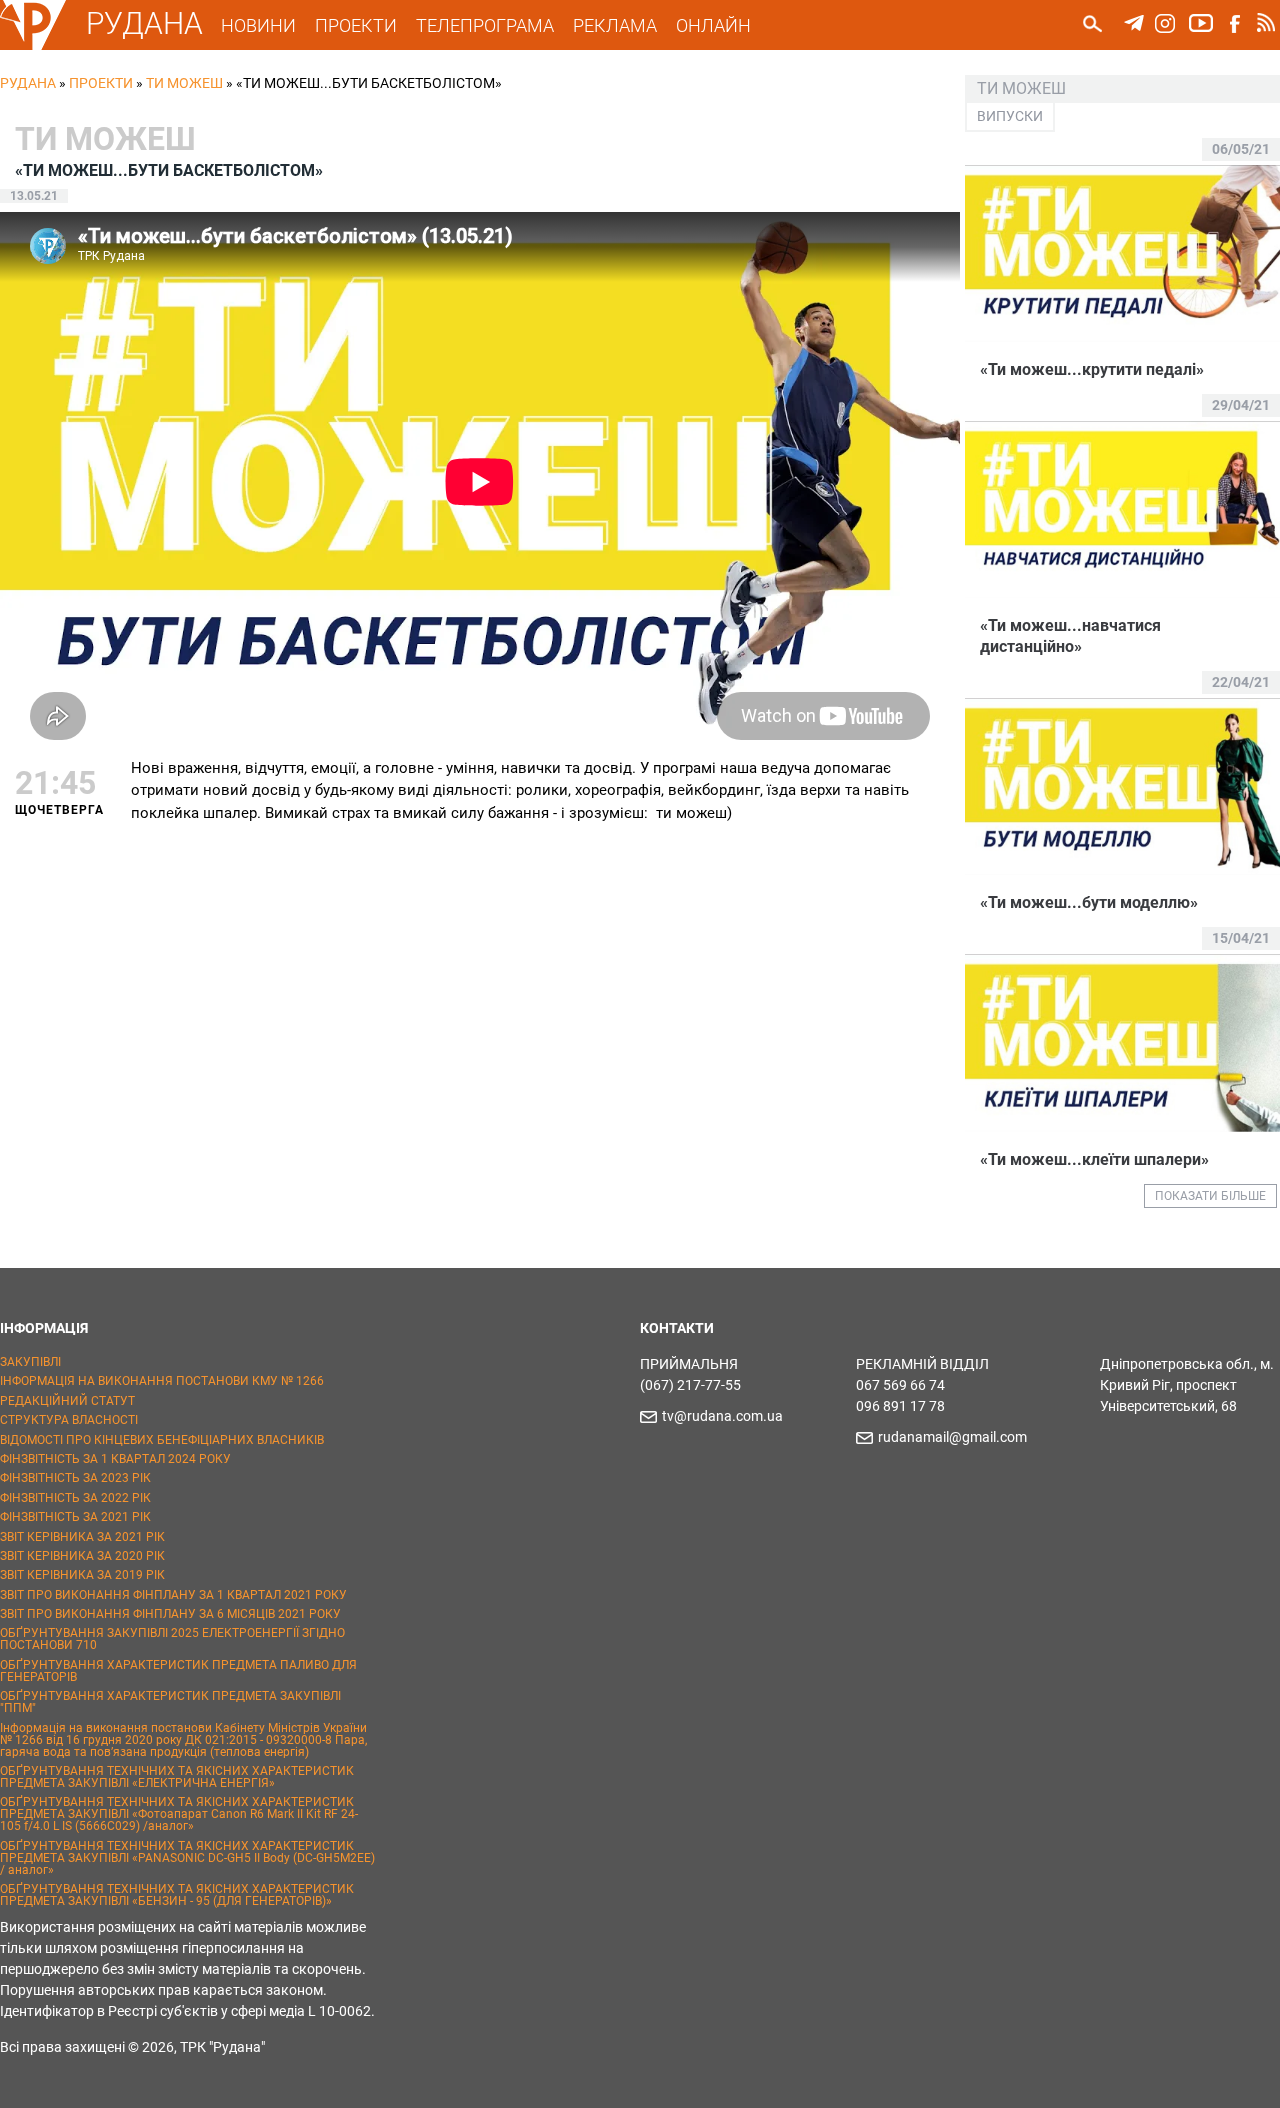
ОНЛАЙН (713, 25)
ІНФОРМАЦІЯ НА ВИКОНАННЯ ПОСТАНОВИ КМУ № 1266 (162, 1381)
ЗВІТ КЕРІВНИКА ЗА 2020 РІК (82, 1556)
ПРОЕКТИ (356, 25)
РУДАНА (144, 23)
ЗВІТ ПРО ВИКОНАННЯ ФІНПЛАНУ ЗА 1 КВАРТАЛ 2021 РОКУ (173, 1595)
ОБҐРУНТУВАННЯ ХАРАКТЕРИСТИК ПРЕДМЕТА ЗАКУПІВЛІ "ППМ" (170, 1702)
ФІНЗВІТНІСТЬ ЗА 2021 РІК (75, 1517)
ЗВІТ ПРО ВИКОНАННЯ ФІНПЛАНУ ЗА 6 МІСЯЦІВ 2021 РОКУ (170, 1614)
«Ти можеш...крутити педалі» (1092, 369)
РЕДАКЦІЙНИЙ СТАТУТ (67, 1401)
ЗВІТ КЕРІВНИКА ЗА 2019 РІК (82, 1575)
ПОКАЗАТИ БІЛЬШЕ (1210, 1196)
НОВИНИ (258, 25)
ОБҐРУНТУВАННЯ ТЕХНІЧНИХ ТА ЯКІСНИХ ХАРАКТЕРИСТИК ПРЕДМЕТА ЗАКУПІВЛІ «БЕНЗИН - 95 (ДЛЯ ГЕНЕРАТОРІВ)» (177, 1895)
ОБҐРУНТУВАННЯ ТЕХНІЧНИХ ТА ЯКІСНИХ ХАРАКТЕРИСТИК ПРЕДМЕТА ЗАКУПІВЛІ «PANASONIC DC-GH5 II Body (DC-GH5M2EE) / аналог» (187, 1858)
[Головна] (33, 46)
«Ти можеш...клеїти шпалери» (1094, 1159)
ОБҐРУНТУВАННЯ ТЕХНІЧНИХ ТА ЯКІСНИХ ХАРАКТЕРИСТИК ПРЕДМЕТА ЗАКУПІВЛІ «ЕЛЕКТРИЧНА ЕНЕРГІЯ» (177, 1777)
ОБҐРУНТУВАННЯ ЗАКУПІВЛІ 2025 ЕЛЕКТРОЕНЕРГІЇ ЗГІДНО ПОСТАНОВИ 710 (172, 1639)
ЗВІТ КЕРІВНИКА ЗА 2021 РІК (82, 1537)
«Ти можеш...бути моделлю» (1089, 902)
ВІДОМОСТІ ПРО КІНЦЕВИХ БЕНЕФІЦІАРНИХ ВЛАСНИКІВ (162, 1440)
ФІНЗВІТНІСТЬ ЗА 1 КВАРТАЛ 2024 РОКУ (115, 1459)
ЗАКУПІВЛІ (30, 1362)
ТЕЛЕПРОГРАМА (485, 25)
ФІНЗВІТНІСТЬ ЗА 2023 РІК (75, 1478)
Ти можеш (184, 83)
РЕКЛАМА (615, 25)
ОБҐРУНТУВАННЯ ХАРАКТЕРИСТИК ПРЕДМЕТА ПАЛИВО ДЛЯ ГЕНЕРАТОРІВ (178, 1671)
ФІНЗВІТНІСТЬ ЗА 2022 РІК (75, 1498)
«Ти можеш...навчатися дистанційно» (1070, 636)
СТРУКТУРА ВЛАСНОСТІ (69, 1420)
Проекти (101, 83)
